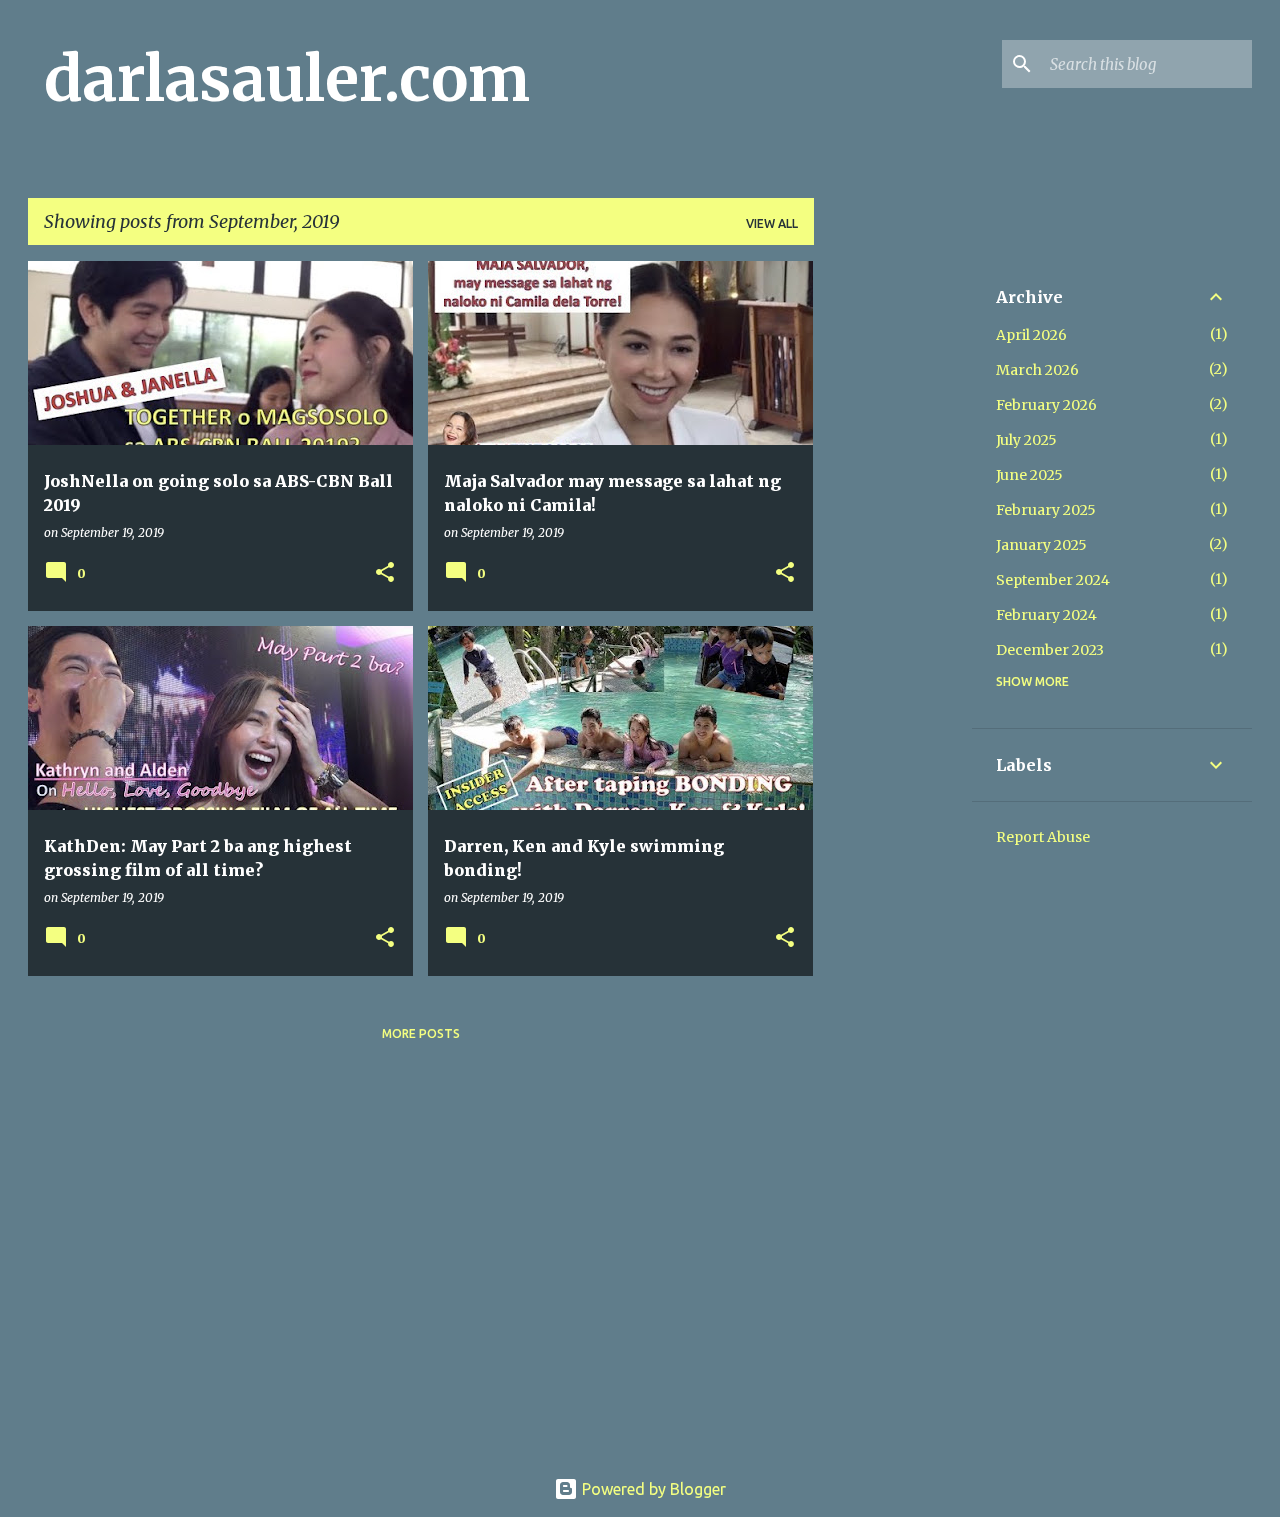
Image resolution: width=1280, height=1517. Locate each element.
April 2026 (1031, 335)
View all (772, 223)
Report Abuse (1043, 837)
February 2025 (1046, 510)
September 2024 (1053, 580)
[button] (385, 573)
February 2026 (1046, 405)
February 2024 (1046, 615)
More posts (421, 1033)
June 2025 (1029, 475)
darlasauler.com (287, 79)
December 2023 (1050, 650)
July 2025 (1026, 440)
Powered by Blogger (652, 1489)
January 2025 (1041, 545)
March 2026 (1037, 370)
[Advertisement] (893, 561)
